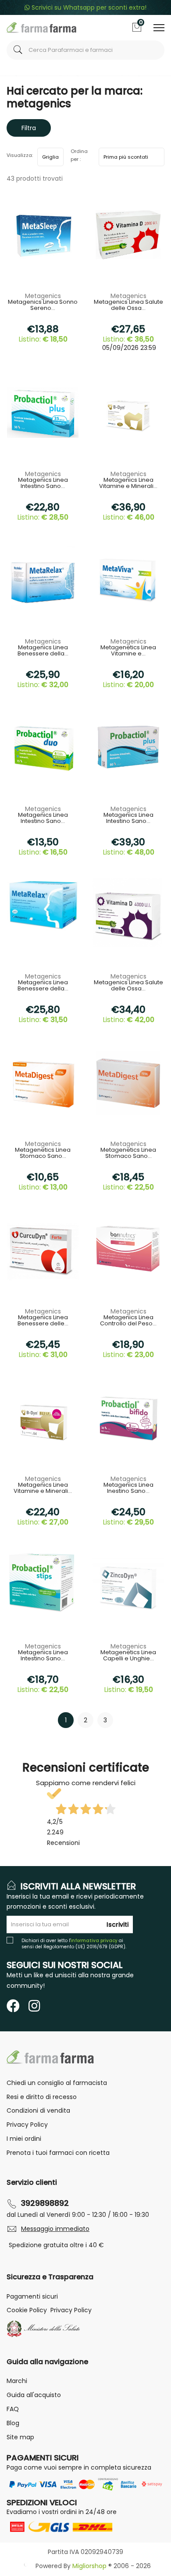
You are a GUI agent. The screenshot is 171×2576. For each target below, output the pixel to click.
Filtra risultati (29, 130)
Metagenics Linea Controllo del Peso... (128, 1321)
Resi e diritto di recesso (42, 2097)
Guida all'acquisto (34, 2395)
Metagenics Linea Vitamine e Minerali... (128, 484)
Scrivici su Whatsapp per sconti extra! (88, 7)
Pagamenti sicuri (32, 2296)
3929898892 (45, 2203)
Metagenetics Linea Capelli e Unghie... (128, 1656)
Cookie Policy (27, 2310)
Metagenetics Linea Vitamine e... (128, 651)
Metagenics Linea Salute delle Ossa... (128, 306)
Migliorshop (89, 2566)
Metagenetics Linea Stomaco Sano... (43, 1153)
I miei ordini (24, 2139)
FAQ (13, 2409)
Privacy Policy (27, 2125)
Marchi (17, 2381)
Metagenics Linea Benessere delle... (43, 1321)
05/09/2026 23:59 (128, 348)
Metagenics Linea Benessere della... (43, 651)
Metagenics (43, 296)
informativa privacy (94, 1941)
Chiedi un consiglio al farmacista (57, 2083)
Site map (20, 2437)
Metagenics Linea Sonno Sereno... (43, 306)
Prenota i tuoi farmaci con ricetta (58, 2153)
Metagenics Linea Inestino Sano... (128, 1488)
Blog (13, 2423)
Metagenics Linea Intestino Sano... (43, 484)
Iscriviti (118, 1925)
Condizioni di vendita (38, 2110)
